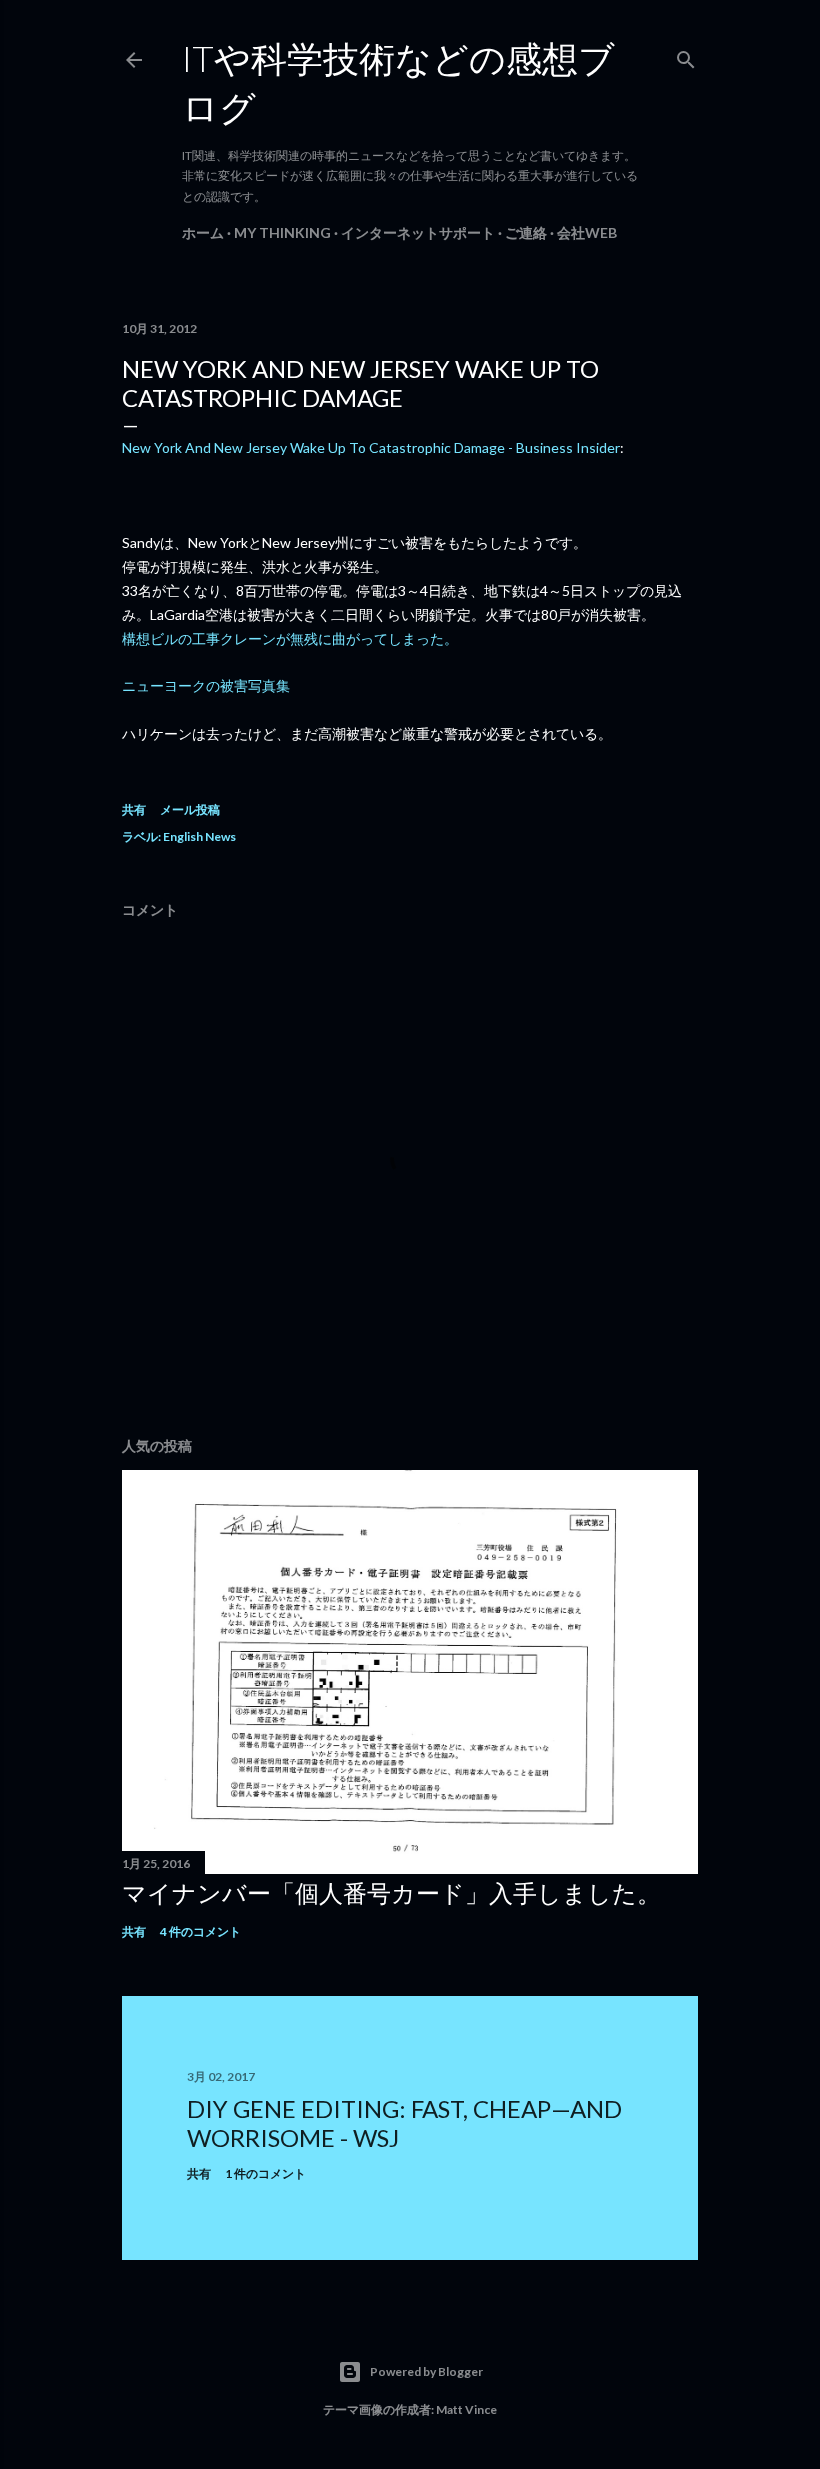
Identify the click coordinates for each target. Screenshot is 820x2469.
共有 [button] (134, 809)
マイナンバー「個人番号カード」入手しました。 (391, 1892)
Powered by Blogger (426, 2371)
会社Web (587, 232)
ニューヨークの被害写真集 (206, 685)
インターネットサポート (418, 232)
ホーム (203, 232)
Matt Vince (466, 2409)
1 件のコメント (265, 2173)
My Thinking (282, 232)
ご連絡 (526, 232)
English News (199, 836)
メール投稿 (190, 809)
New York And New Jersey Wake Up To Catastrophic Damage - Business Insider (371, 447)
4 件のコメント (200, 1931)
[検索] (686, 55)
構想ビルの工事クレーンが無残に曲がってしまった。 (290, 638)
